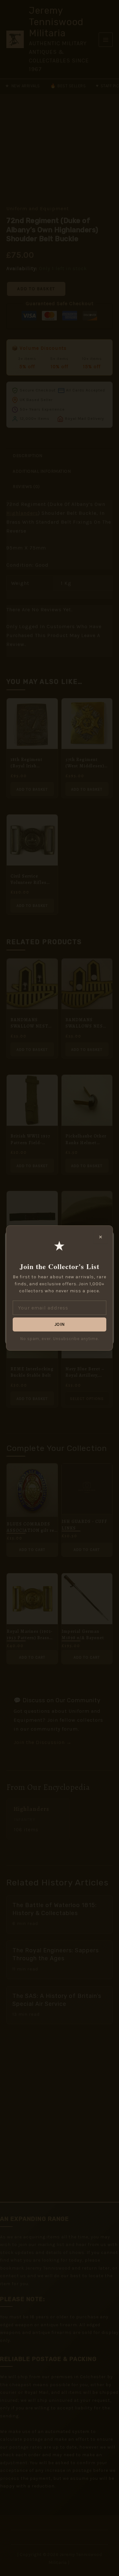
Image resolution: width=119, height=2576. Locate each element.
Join (60, 1324)
